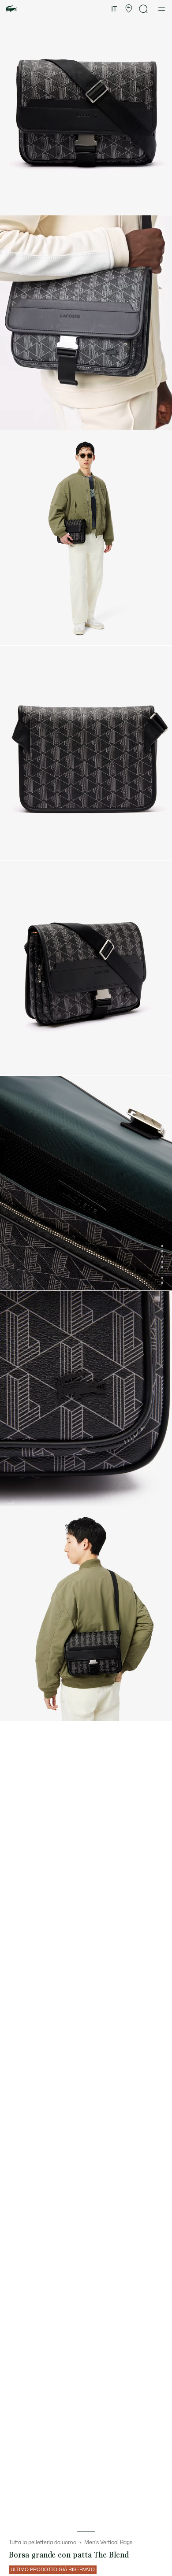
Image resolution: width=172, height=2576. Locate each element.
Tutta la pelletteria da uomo (43, 2543)
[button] (129, 9)
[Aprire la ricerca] (144, 9)
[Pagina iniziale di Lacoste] (11, 9)
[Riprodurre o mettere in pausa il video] (15, 419)
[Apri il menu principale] (162, 9)
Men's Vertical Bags (108, 2543)
